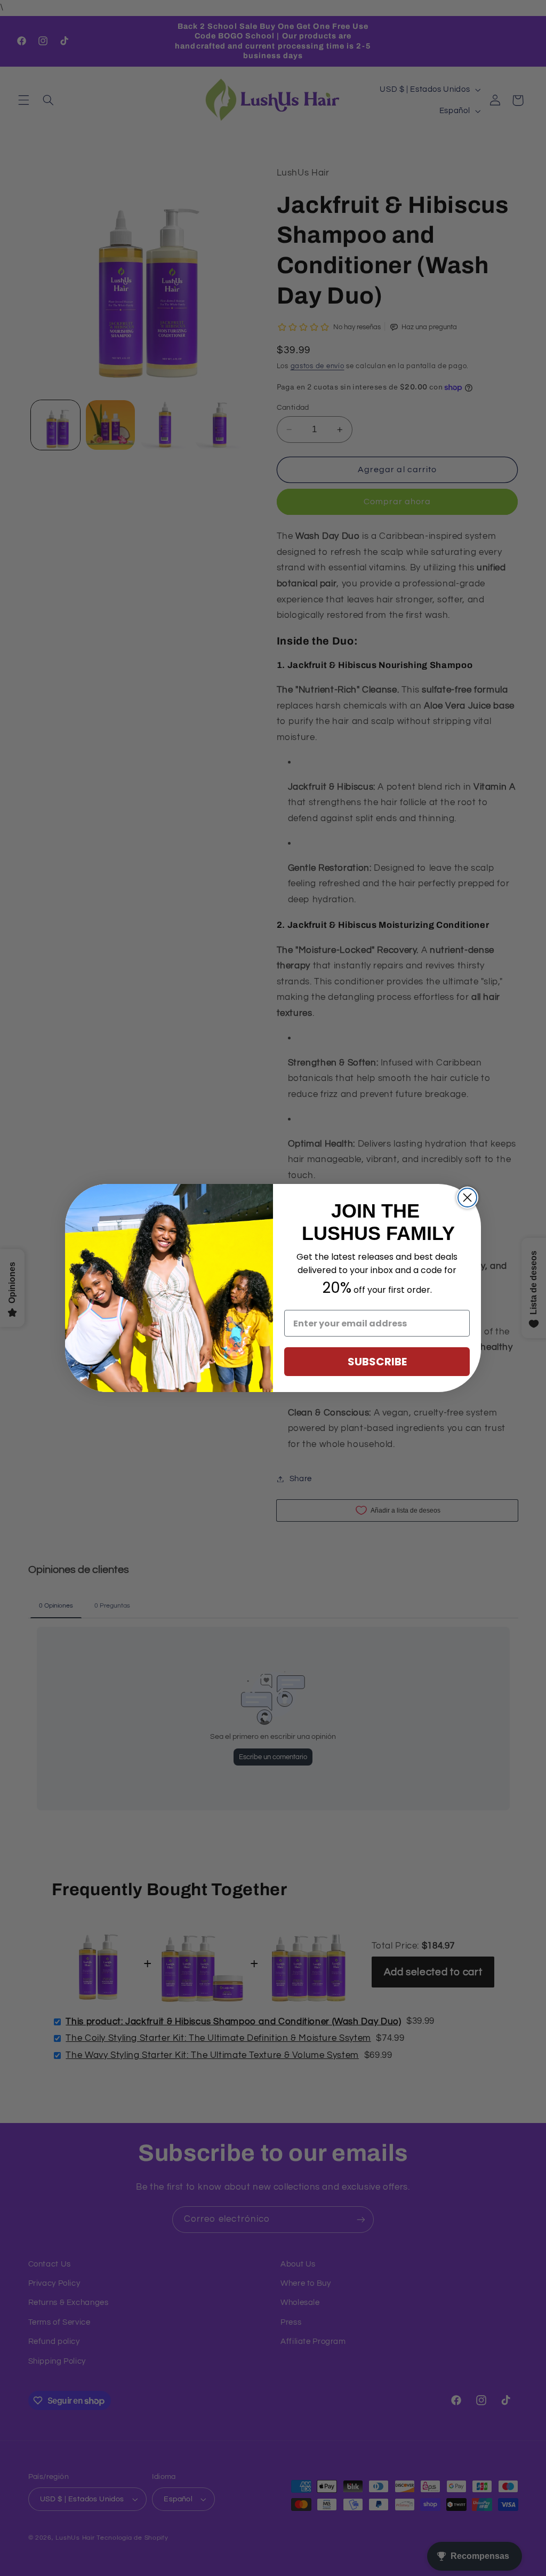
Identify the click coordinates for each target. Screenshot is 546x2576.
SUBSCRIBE (377, 1362)
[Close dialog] (467, 1198)
